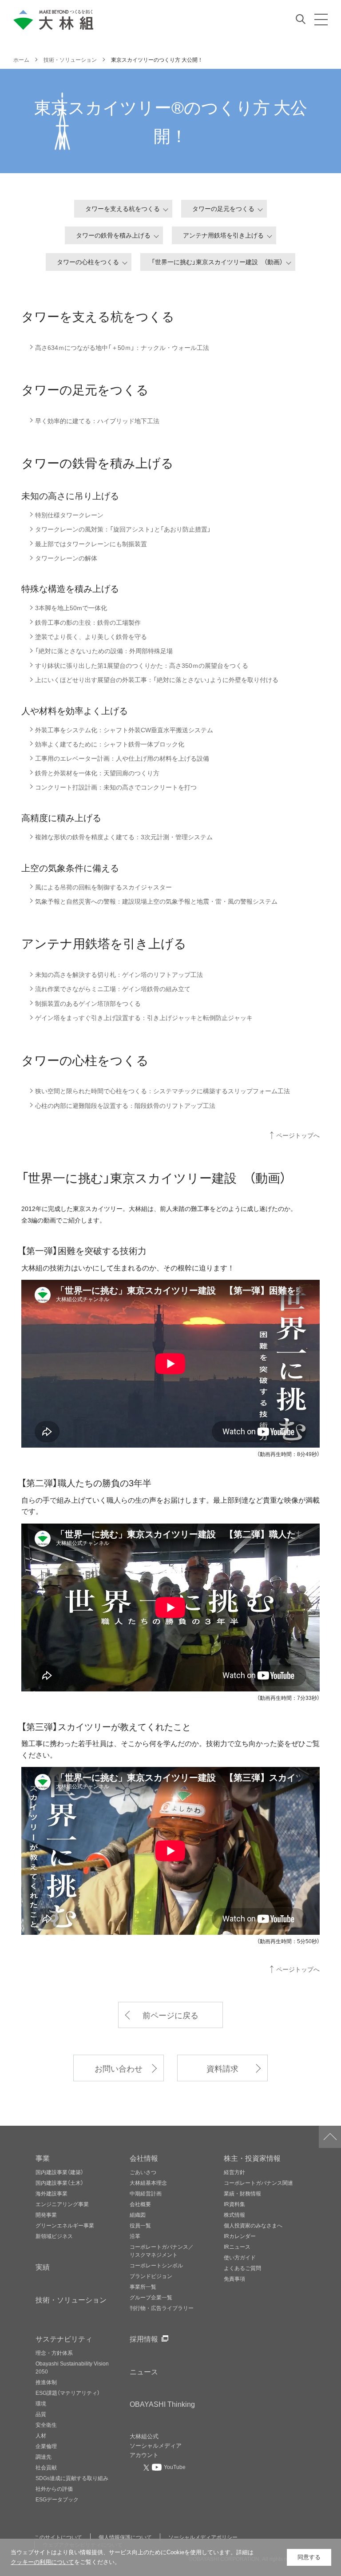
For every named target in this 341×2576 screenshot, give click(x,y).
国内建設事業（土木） (59, 2183)
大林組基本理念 (148, 2183)
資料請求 (222, 2068)
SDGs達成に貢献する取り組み (72, 2478)
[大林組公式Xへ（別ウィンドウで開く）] (147, 2467)
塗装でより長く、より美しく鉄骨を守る (91, 637)
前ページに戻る (170, 2015)
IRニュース (237, 2247)
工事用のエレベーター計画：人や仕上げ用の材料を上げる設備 (122, 758)
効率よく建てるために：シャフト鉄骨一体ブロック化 (110, 744)
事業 (43, 2158)
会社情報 (144, 2158)
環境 (41, 2403)
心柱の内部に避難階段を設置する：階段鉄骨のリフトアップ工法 (125, 1105)
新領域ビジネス (54, 2236)
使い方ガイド (240, 2257)
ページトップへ (298, 1135)
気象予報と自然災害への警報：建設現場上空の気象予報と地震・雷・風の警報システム (156, 901)
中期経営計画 (146, 2193)
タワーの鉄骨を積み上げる (113, 235)
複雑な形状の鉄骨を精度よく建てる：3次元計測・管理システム (124, 837)
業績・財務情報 (242, 2193)
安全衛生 (46, 2425)
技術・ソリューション (71, 2299)
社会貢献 (46, 2467)
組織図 (138, 2215)
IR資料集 (234, 2204)
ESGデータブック (57, 2499)
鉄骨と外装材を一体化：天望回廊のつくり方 (97, 773)
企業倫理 (46, 2446)
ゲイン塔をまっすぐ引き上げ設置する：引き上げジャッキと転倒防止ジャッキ (144, 1018)
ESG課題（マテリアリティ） (68, 2393)
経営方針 (234, 2172)
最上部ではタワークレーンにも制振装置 (91, 544)
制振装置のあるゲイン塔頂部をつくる (88, 1003)
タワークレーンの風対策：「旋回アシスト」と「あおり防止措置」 (123, 529)
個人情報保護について (125, 2537)
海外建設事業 (52, 2193)
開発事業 (46, 2215)
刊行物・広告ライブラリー (162, 2308)
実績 (43, 2266)
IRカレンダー (240, 2236)
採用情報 (144, 2338)
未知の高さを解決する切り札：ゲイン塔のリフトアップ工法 (119, 974)
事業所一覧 (143, 2286)
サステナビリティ (64, 2338)
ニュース (144, 2371)
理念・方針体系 (54, 2353)
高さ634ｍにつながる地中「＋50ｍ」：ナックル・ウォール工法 (122, 347)
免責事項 (234, 2278)
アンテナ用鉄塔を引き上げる (223, 235)
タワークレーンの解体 (66, 558)
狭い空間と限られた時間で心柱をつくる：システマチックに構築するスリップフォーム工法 (163, 1091)
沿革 (135, 2236)
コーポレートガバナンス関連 (258, 2183)
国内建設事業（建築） (59, 2172)
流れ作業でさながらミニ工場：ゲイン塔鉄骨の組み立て (113, 989)
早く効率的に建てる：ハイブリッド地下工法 (97, 421)
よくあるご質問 (242, 2268)
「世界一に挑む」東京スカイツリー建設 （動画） (217, 262)
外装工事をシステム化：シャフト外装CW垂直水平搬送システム (124, 730)
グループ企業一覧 (151, 2297)
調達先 (44, 2457)
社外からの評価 (54, 2489)
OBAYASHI (162, 2404)
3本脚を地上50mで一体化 (71, 608)
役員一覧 (140, 2225)
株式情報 (234, 2215)
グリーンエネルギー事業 (65, 2225)
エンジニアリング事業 (62, 2204)
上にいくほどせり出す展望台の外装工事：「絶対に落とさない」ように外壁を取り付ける (157, 680)
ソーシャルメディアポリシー (203, 2537)
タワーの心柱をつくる (88, 262)
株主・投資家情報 (252, 2158)
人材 (41, 2435)
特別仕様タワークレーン (69, 515)
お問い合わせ (119, 2068)
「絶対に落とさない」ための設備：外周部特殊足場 (104, 651)
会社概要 (140, 2204)
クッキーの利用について (42, 2562)
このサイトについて (58, 2537)
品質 (41, 2414)
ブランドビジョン (151, 2276)
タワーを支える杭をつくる (123, 208)
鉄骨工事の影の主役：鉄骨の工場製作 (88, 622)
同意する (309, 2557)
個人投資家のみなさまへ (253, 2225)
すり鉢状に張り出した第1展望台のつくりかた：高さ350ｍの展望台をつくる (142, 665)
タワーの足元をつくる (223, 208)
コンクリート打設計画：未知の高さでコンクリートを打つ (116, 787)
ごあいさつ (143, 2172)
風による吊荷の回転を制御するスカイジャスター (103, 887)
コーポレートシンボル (156, 2265)
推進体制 (46, 2382)
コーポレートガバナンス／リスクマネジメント (162, 2251)
